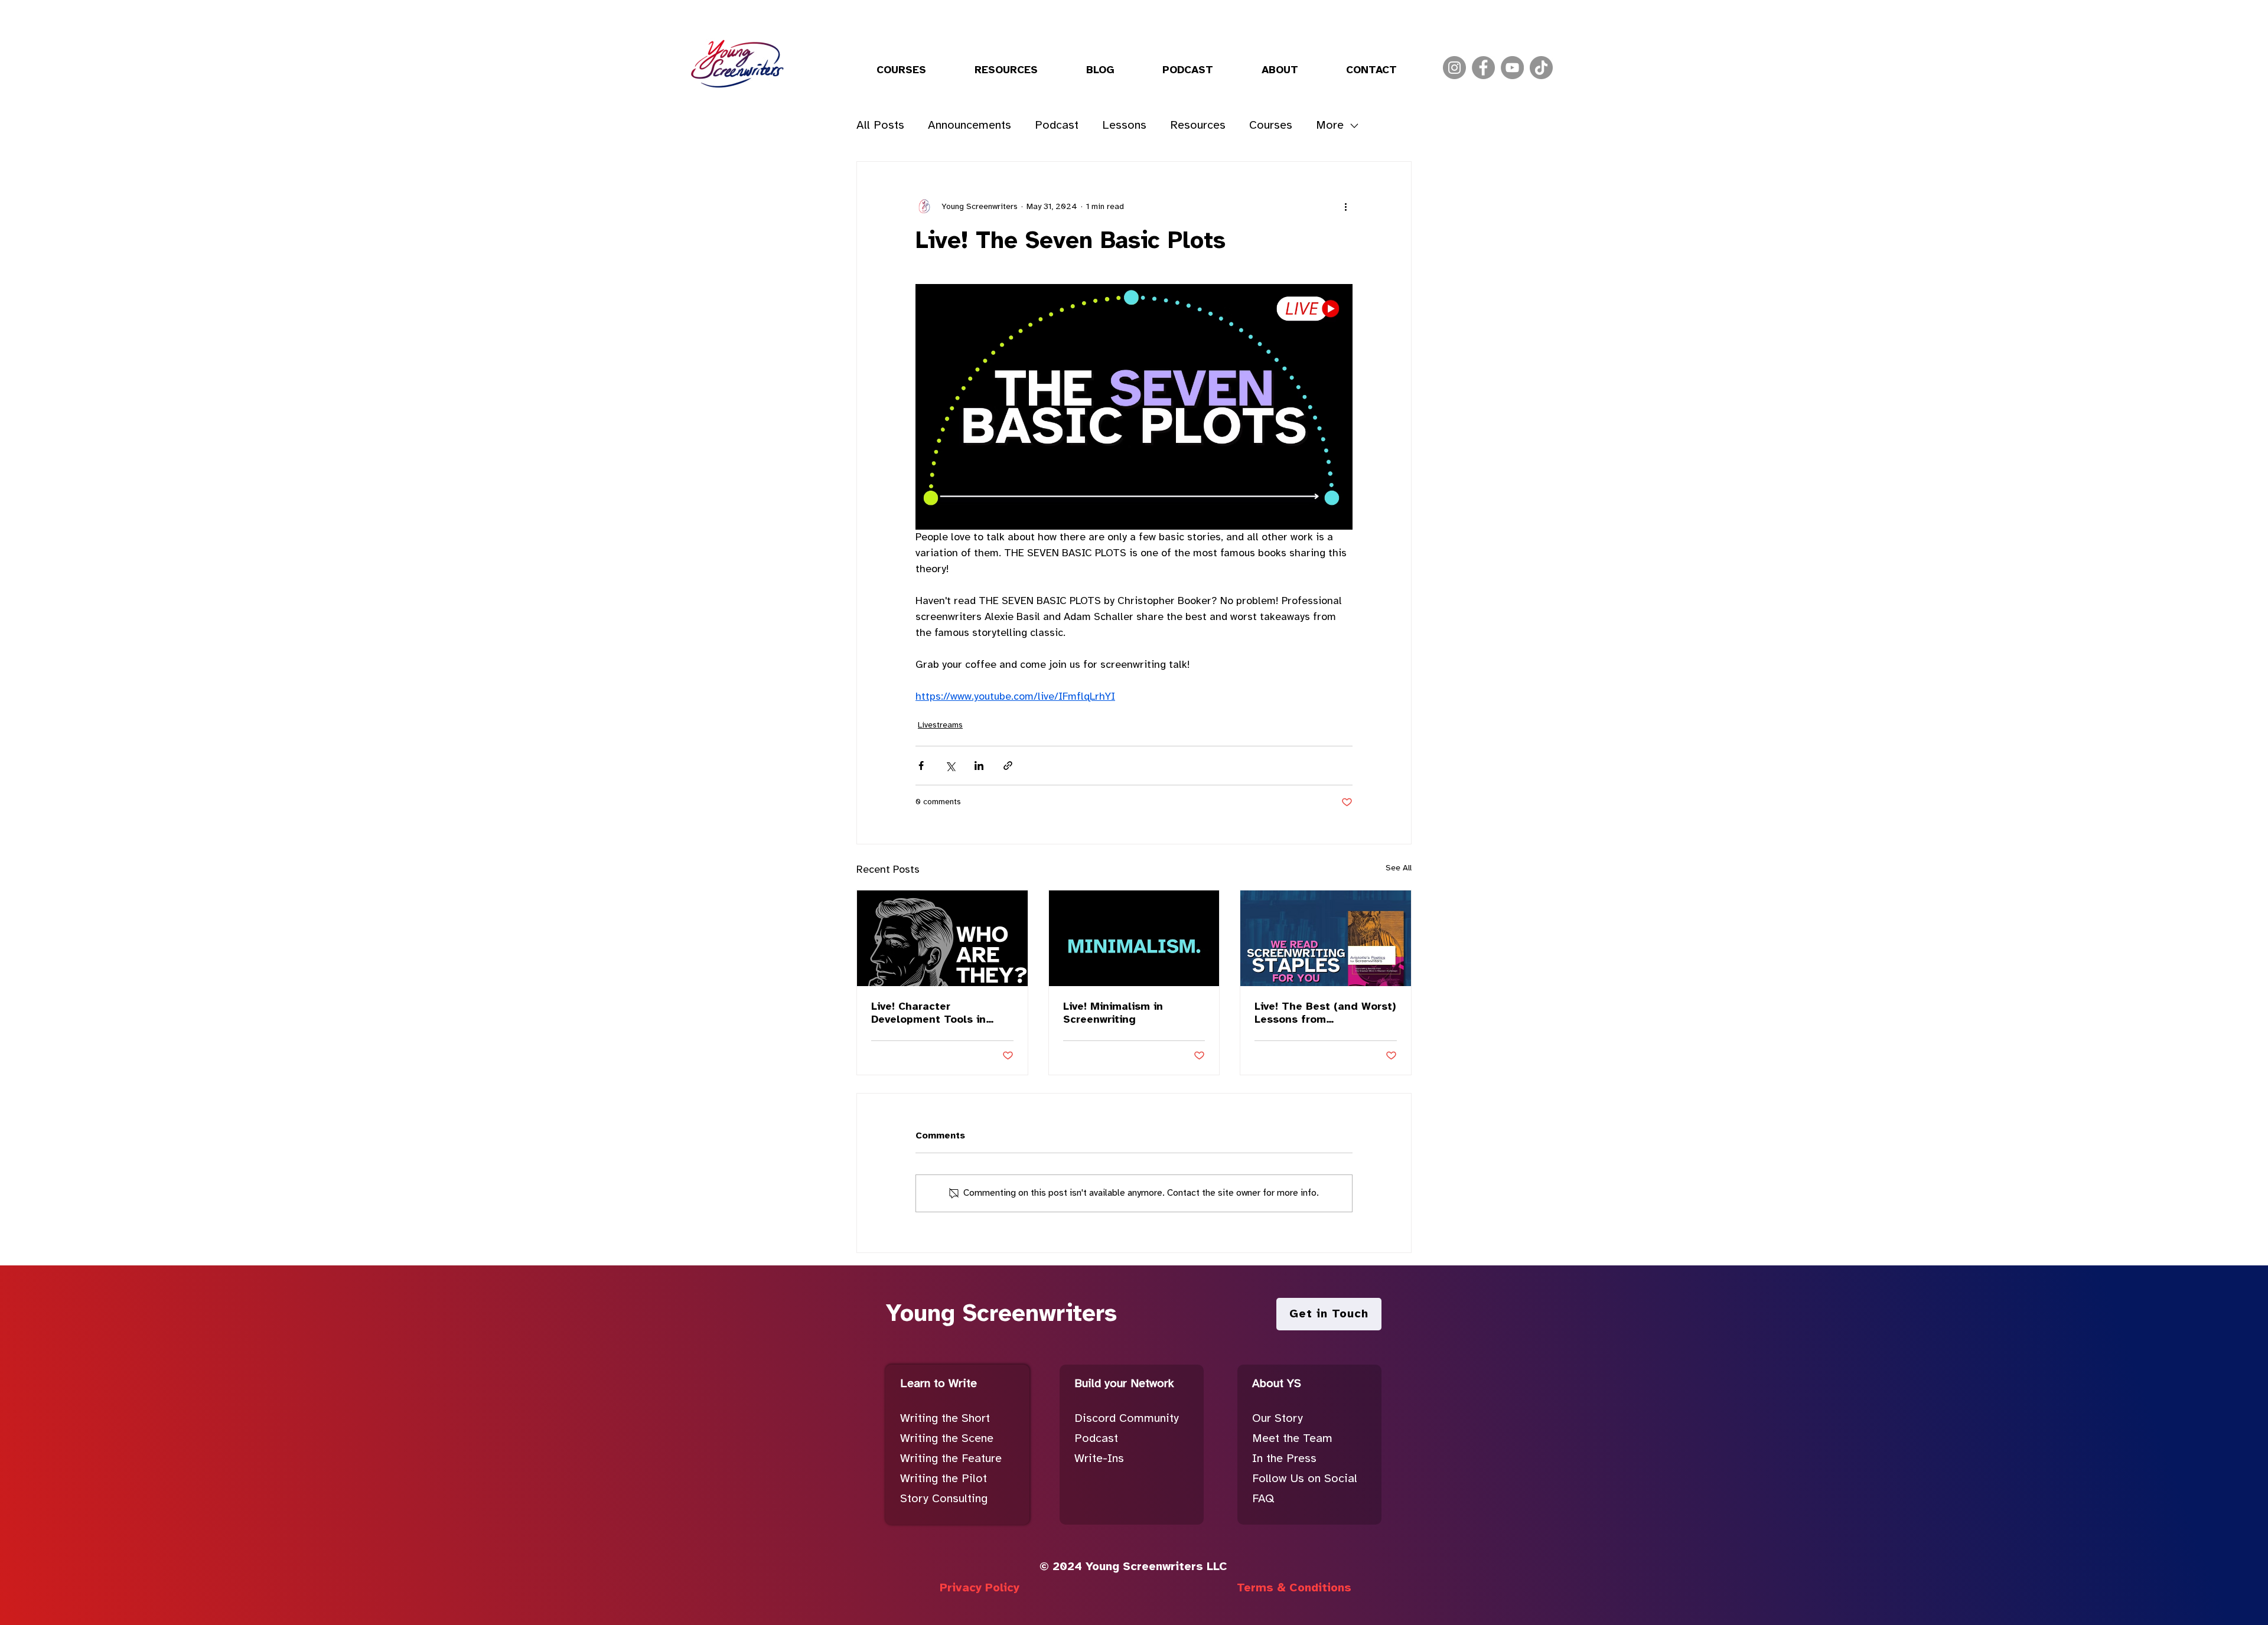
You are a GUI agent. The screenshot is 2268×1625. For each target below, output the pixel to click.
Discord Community (1127, 1419)
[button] (901, 71)
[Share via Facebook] (921, 766)
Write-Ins (1099, 1459)
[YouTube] (1512, 68)
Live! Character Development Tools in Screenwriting (928, 1014)
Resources (1198, 125)
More (1330, 125)
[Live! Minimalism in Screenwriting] (1134, 938)
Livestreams (940, 725)
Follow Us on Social (1305, 1479)
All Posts (880, 125)
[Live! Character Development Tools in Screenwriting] (942, 938)
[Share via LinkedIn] (979, 766)
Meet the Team (1292, 1439)
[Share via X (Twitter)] (950, 766)
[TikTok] (1541, 68)
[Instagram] (1454, 68)
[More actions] (1345, 207)
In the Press (1284, 1459)
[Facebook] (1483, 68)
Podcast (1057, 125)
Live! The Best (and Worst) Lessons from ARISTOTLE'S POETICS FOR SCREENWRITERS (1325, 1014)
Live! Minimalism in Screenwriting (1113, 1014)
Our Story (1278, 1419)
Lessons (1124, 125)
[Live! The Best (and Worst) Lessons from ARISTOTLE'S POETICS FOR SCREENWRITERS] (1326, 938)
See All (1399, 868)
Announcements (970, 125)
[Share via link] (1008, 766)
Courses (1271, 125)
